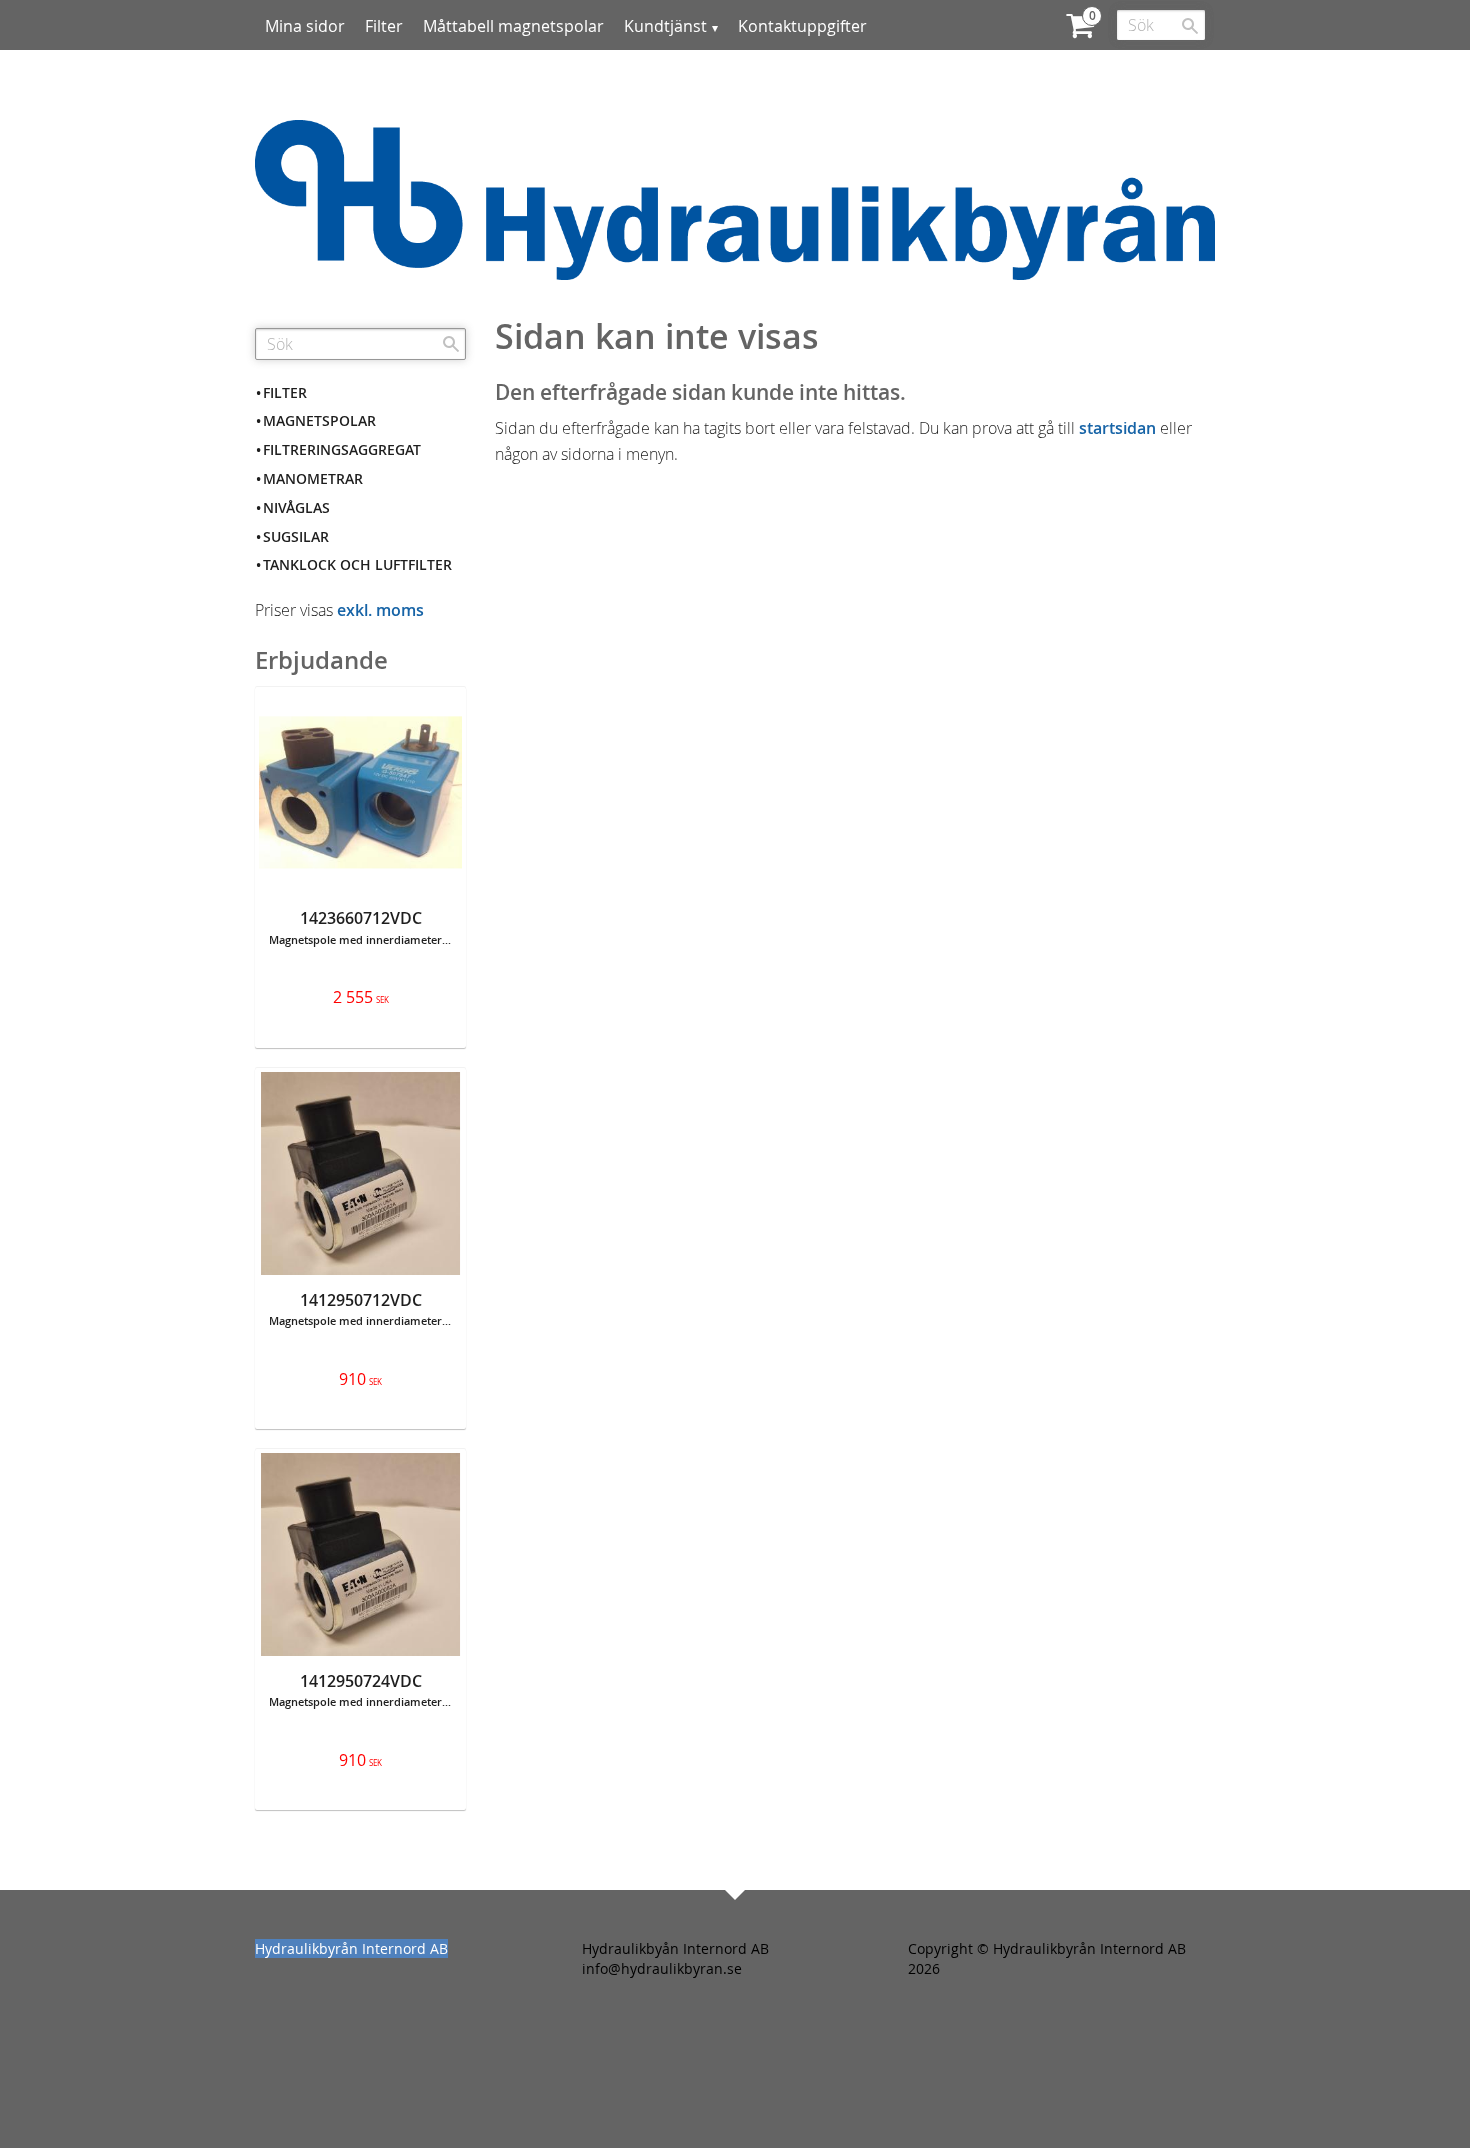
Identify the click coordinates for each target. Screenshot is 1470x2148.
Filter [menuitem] (384, 26)
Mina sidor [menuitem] (305, 26)
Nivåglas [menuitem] (296, 507)
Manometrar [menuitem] (313, 478)
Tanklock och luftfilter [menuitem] (357, 564)
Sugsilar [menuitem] (296, 536)
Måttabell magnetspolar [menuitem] (513, 26)
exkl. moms (380, 610)
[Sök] (1190, 26)
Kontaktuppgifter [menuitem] (802, 26)
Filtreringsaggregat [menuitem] (342, 449)
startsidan (1117, 428)
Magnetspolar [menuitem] (319, 420)
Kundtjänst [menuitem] (665, 26)
